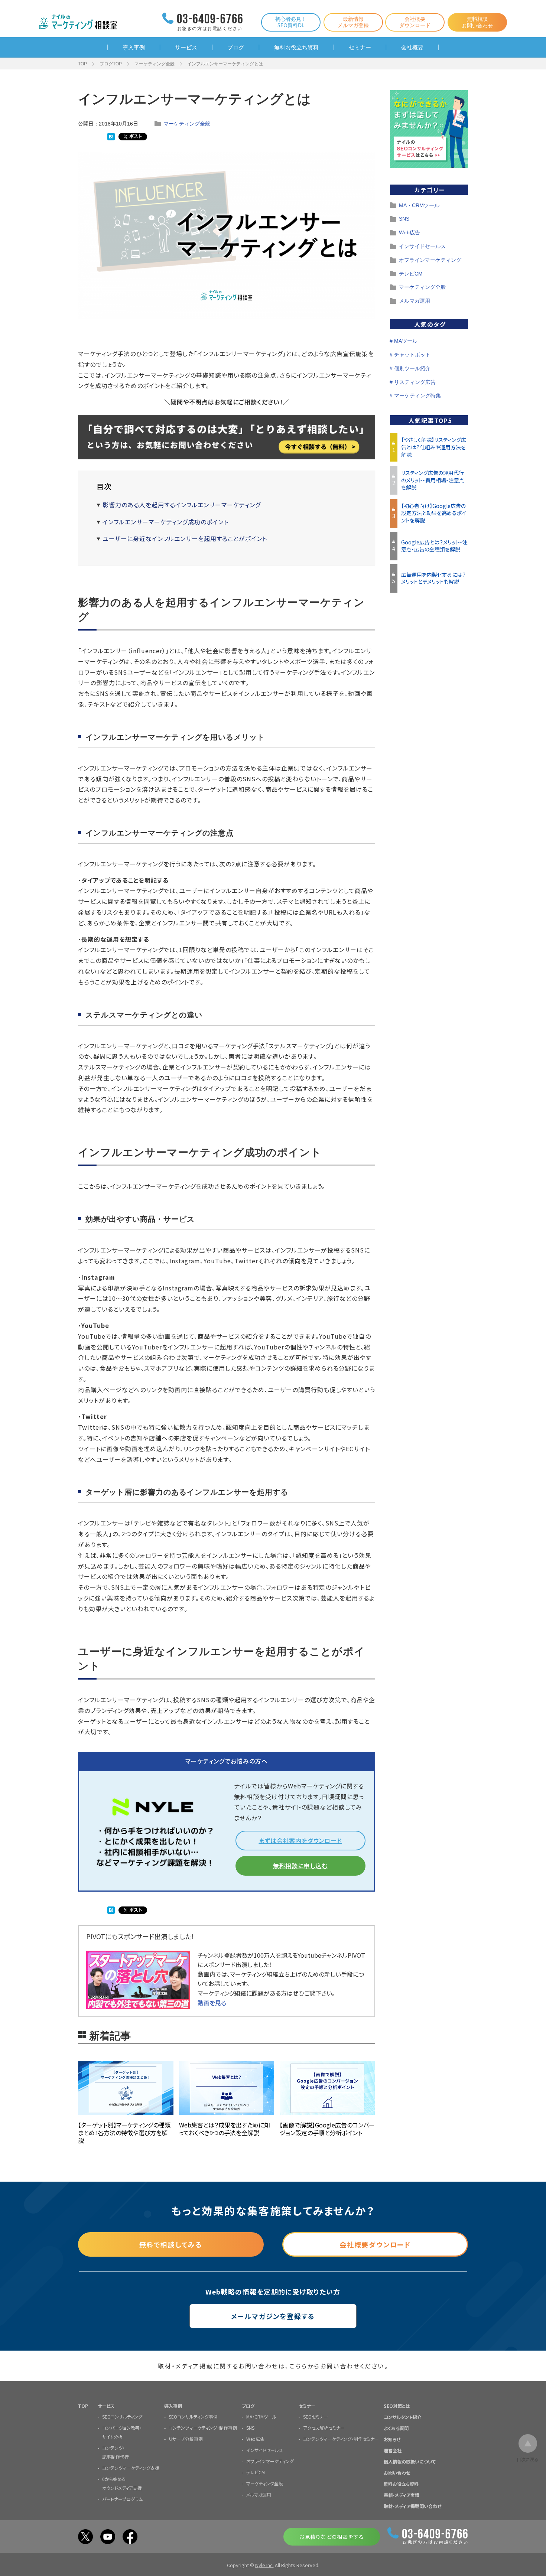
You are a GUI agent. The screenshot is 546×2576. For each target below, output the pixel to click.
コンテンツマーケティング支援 (131, 2468)
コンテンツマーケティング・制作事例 (203, 2428)
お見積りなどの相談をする (331, 2537)
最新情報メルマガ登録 (353, 22)
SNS (404, 219)
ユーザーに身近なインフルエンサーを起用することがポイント (185, 538)
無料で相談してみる (171, 2244)
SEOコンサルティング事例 (193, 2417)
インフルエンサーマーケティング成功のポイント (165, 522)
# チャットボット (410, 355)
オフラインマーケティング (430, 260)
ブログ (236, 47)
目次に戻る (528, 2459)
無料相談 (477, 22)
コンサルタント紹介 (403, 2417)
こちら (298, 2366)
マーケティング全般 (155, 64)
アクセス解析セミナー (324, 2428)
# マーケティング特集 (415, 395)
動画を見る (212, 2003)
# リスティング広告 (413, 382)
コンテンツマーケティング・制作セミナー (341, 2439)
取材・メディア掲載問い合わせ (412, 2506)
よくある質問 (396, 2428)
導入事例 (134, 47)
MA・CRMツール (419, 205)
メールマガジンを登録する (273, 2316)
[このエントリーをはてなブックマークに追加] (111, 137)
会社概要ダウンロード (415, 22)
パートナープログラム (122, 2499)
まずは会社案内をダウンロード (300, 1840)
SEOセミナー (316, 2417)
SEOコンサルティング (122, 2417)
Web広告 (409, 232)
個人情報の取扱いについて (410, 2461)
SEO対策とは (397, 2406)
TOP (82, 64)
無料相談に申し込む (300, 1866)
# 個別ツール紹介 (410, 368)
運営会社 (393, 2450)
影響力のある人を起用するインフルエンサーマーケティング (182, 505)
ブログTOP (111, 64)
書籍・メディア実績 (402, 2495)
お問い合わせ (397, 2473)
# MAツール (404, 341)
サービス (186, 47)
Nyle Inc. (264, 2565)
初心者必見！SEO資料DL (291, 22)
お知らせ (392, 2439)
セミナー (360, 47)
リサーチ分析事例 (186, 2439)
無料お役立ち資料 (296, 47)
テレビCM (411, 274)
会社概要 (412, 47)
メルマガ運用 (415, 301)
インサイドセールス (422, 246)
